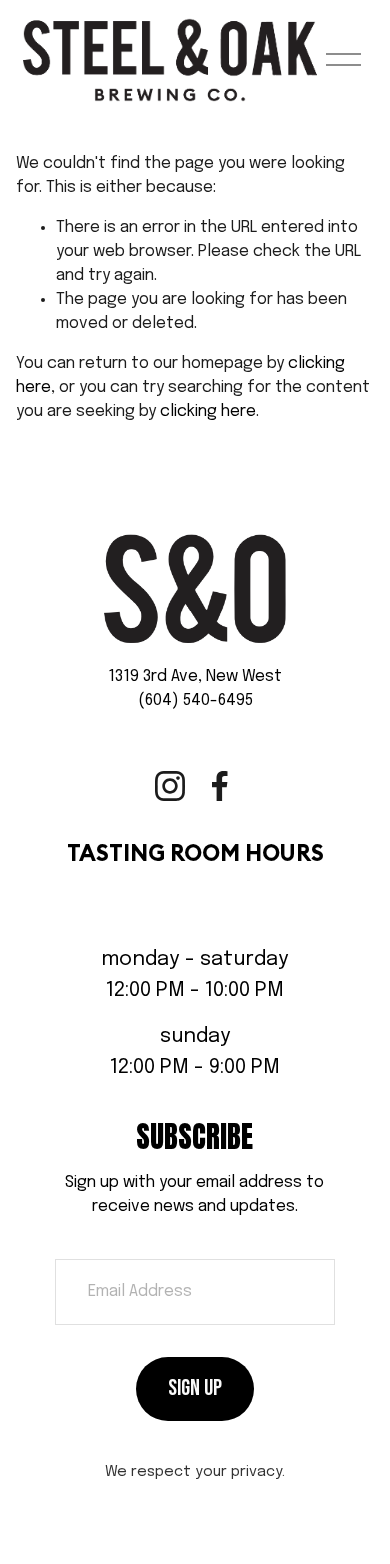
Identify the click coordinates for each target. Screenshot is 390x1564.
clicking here (208, 411)
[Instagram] (170, 786)
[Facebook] (220, 786)
